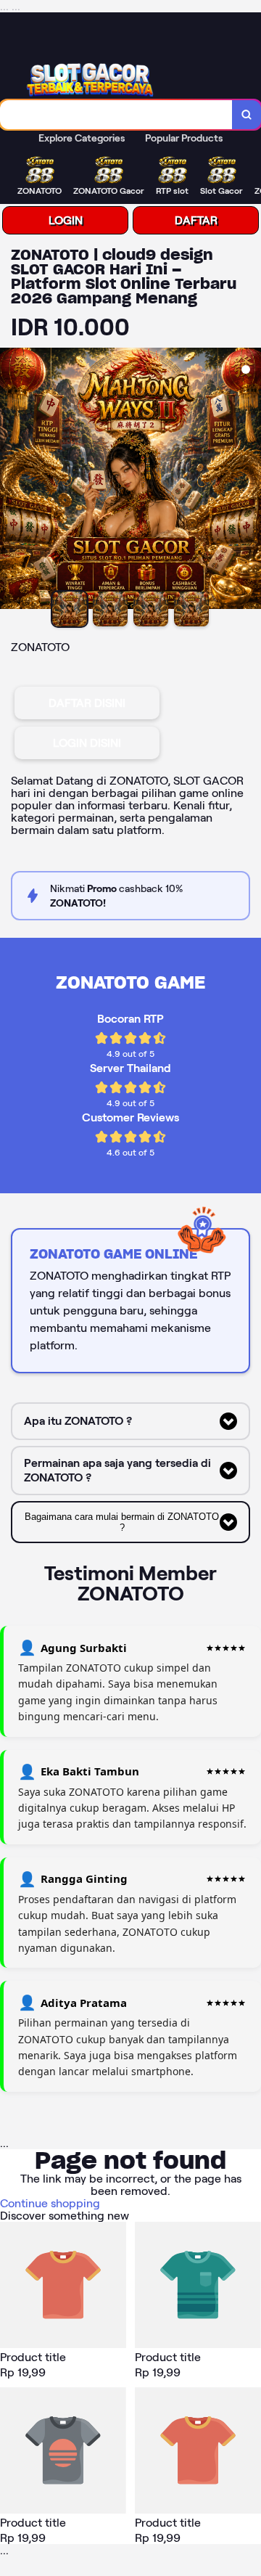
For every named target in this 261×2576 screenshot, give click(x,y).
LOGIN (66, 220)
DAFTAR (196, 220)
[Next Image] (249, 481)
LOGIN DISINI (87, 743)
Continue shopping (50, 2203)
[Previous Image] (12, 481)
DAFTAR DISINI (87, 703)
